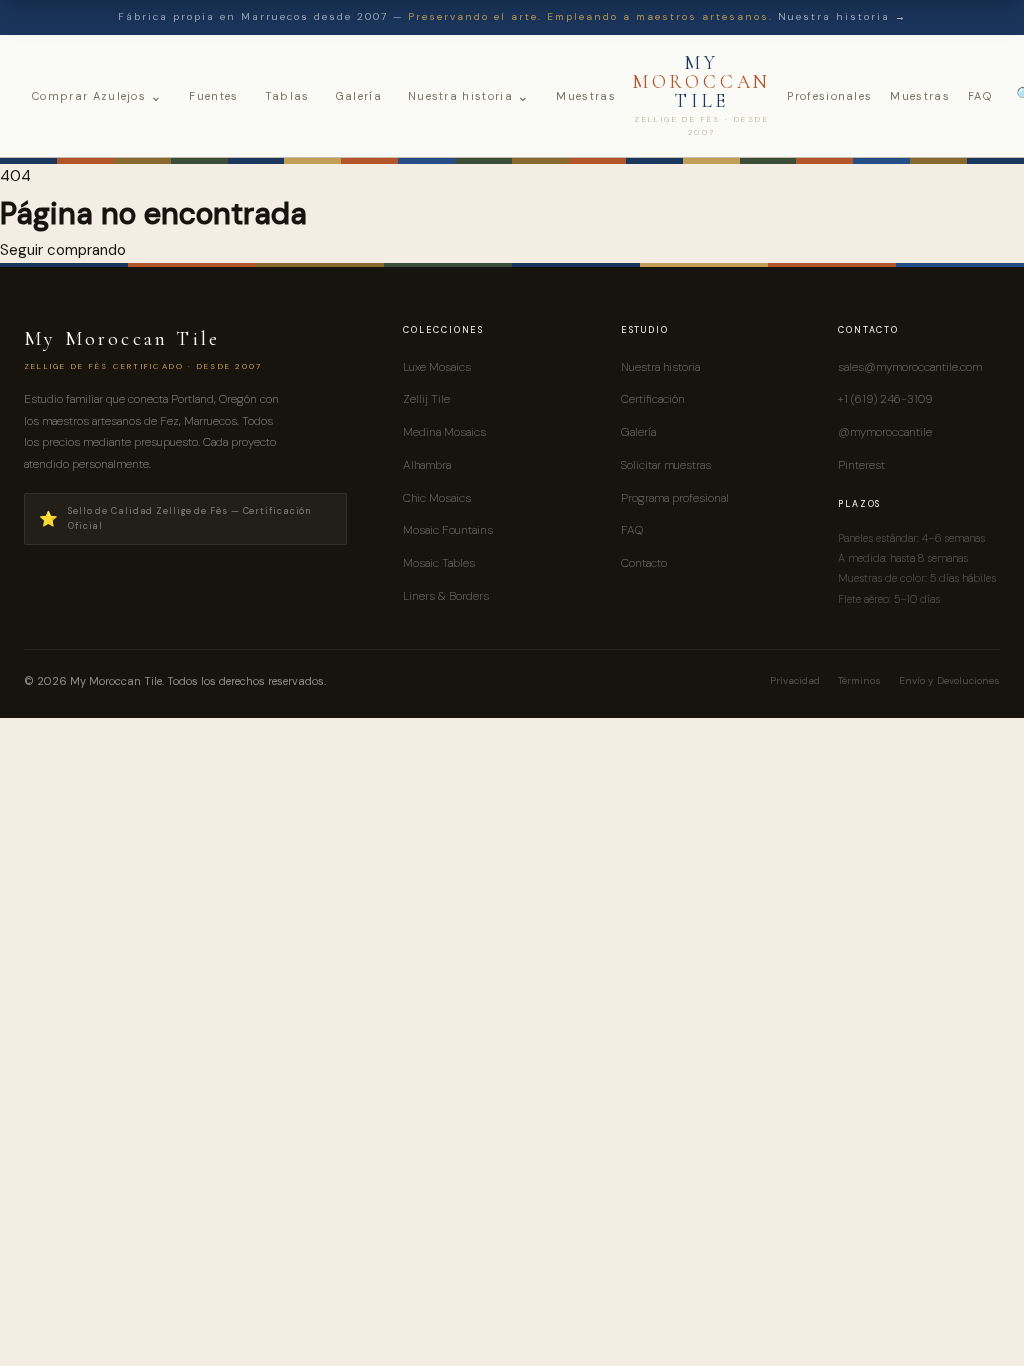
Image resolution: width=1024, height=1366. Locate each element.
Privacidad (795, 680)
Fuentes (213, 96)
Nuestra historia (469, 96)
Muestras (586, 96)
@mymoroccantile (885, 432)
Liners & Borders (446, 596)
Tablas (287, 96)
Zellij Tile (426, 399)
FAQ (980, 96)
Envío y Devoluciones (949, 680)
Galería (359, 96)
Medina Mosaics (444, 432)
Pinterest (861, 465)
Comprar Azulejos (97, 96)
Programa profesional (675, 498)
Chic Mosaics (437, 498)
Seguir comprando (63, 250)
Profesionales (829, 96)
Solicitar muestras (666, 465)
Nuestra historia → (842, 16)
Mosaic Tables (439, 563)
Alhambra (427, 465)
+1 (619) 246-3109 (885, 399)
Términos (859, 680)
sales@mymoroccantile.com (910, 367)
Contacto (644, 563)
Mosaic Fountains (448, 530)
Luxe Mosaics (437, 367)
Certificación (653, 399)
